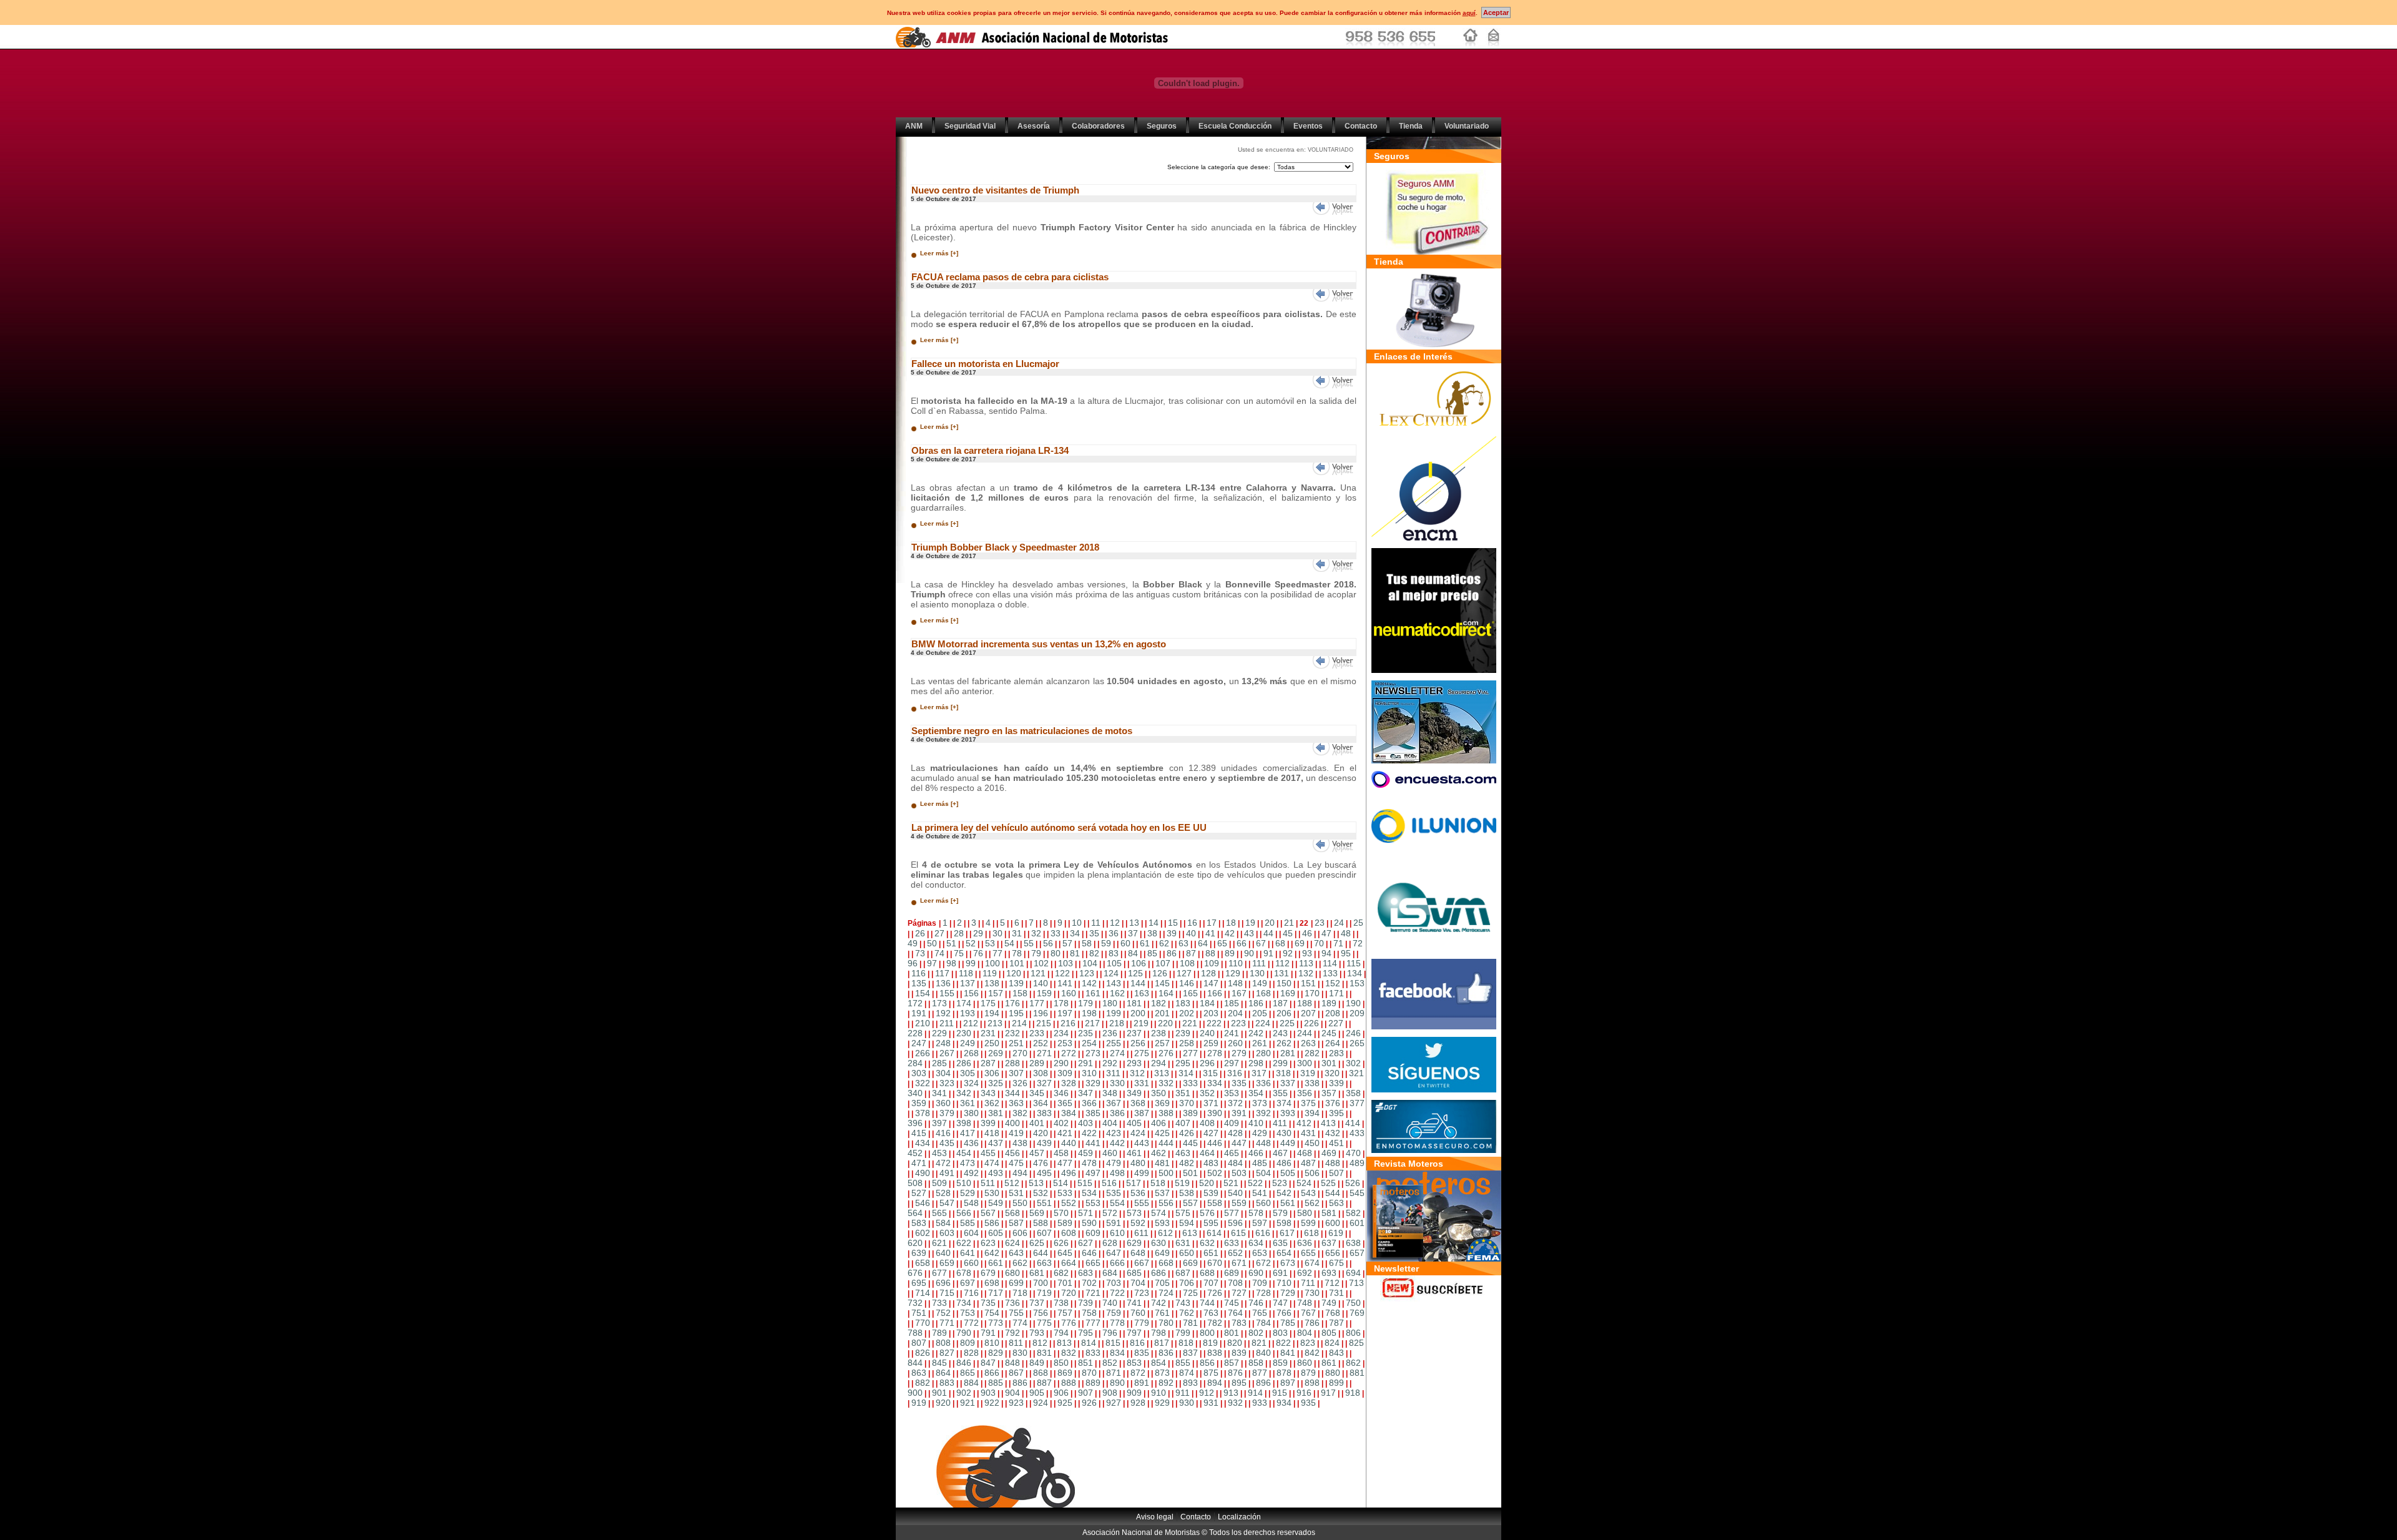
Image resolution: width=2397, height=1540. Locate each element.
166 (1215, 993)
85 (1152, 953)
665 (1093, 1263)
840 (1263, 1353)
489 (1357, 1163)
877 (1260, 1373)
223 (1238, 1023)
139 (1016, 983)
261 (1260, 1043)
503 (1239, 1173)
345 (1037, 1093)
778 (1117, 1323)
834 (1117, 1353)
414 (1353, 1123)
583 (919, 1223)
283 (1336, 1053)
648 (1138, 1253)
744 (1207, 1303)
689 (1232, 1273)
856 (1207, 1363)
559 (1239, 1203)
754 (992, 1313)
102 (1041, 963)
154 (923, 993)
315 (1210, 1073)
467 (1280, 1153)
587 (1016, 1223)
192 (943, 1013)
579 (1280, 1213)
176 (1012, 1003)
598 (1284, 1223)
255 (1114, 1043)
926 (1089, 1403)
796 (1110, 1333)
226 (1311, 1023)
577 (1232, 1213)
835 (1142, 1353)
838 (1215, 1353)
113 (1306, 963)
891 (1142, 1383)
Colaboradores (1098, 126)
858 (1256, 1363)
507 (1336, 1173)
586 (992, 1223)
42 (1230, 933)
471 (919, 1163)
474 (992, 1163)
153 (1357, 983)
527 (919, 1193)
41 (1210, 933)
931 (1211, 1403)
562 (1312, 1203)
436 (971, 1143)
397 (939, 1123)
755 (1016, 1313)
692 (1305, 1273)
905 (1037, 1393)
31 (1017, 933)
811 (1016, 1343)
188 (1305, 1003)
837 (1190, 1353)
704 (1138, 1283)
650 (1187, 1253)
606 (1020, 1233)
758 (1089, 1313)
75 (959, 953)
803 (1280, 1333)
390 (1215, 1113)
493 (996, 1173)
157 (996, 993)
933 (1260, 1403)
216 (1068, 1023)
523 (1280, 1183)
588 (1041, 1223)
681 (1037, 1273)
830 (1020, 1353)
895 (1239, 1383)
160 (1069, 993)
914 (1255, 1393)
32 (1036, 933)
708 (1235, 1283)
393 (1288, 1113)
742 (1159, 1303)
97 (932, 963)
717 (996, 1293)
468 (1305, 1153)
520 (1207, 1183)
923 (1016, 1403)
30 (998, 933)
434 (923, 1143)
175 (988, 1003)
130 (1257, 973)
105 (1114, 963)
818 (1186, 1343)
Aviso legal (1155, 1517)
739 (1086, 1303)
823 (1308, 1343)
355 (1280, 1093)
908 (1110, 1393)
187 (1280, 1003)
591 (1114, 1223)
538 (1187, 1193)
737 (1037, 1303)
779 (1142, 1323)
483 (1211, 1163)
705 (1162, 1283)
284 (915, 1063)
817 (1162, 1343)
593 (1162, 1223)
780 (1166, 1323)
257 (1162, 1043)
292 (1110, 1063)
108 (1187, 963)
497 (1093, 1173)
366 (1089, 1103)
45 (1288, 933)
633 (1232, 1243)
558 (1215, 1203)
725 (1190, 1293)
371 (1211, 1103)
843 (1336, 1353)
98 (951, 963)
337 (1288, 1083)
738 (1061, 1303)
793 (1037, 1333)
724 (1166, 1293)
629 (1134, 1243)
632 (1207, 1243)
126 (1160, 973)
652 (1235, 1253)
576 (1207, 1213)
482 (1187, 1163)
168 (1263, 993)
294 (1159, 1063)
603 (947, 1233)
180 (1110, 1003)
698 (992, 1283)
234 (1061, 1033)
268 (971, 1053)
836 (1166, 1353)
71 (1338, 943)
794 (1061, 1333)
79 (1036, 953)
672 (1263, 1263)
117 (942, 973)
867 (1016, 1373)
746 (1256, 1303)
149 (1260, 983)
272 (1069, 1053)
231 (988, 1033)
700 (1041, 1283)
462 (1159, 1153)
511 (988, 1183)
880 (1333, 1373)
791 (988, 1333)
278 (1215, 1053)
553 (1093, 1203)
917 (1328, 1393)
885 (996, 1383)
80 (1056, 953)
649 (1162, 1253)
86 (1172, 953)
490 (923, 1173)
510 (964, 1183)
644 (1041, 1253)
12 (1115, 923)
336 (1263, 1083)
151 (1308, 983)
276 (1166, 1053)
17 (1212, 923)
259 (1211, 1043)
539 (1211, 1193)
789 (939, 1333)
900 (915, 1393)
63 (1184, 943)
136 (943, 983)
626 (1061, 1243)
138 (992, 983)
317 (1259, 1073)
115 (1354, 963)
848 (1012, 1363)
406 (1159, 1123)
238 (1159, 1033)
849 (1037, 1363)
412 (1304, 1123)
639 (919, 1253)
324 (971, 1083)
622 (964, 1243)
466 (1256, 1153)
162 (1117, 993)
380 (971, 1113)
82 (1094, 953)
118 (966, 973)
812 (1040, 1343)
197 (1065, 1013)
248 (943, 1043)
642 (992, 1253)
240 (1207, 1033)
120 (1014, 973)
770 (923, 1323)
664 (1069, 1263)
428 (1235, 1133)
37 (1133, 933)
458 (1061, 1153)
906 (1061, 1393)
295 (1183, 1063)
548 (971, 1203)
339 (1336, 1083)
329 (1093, 1083)
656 (1333, 1253)
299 (1280, 1063)
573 (1134, 1213)
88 (1210, 953)
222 (1214, 1023)
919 (919, 1403)
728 (1263, 1293)
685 (1134, 1273)
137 (968, 983)
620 (915, 1243)
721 (1093, 1293)
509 (939, 1183)
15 (1173, 923)
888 (1069, 1383)
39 (1172, 933)
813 (1064, 1343)
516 (1109, 1183)
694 (1353, 1273)
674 (1312, 1263)
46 (1307, 933)
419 (1016, 1133)
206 (1284, 1013)
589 (1065, 1223)
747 (1280, 1303)
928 (1138, 1403)
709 (1260, 1283)
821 (1259, 1343)
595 (1211, 1223)
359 (919, 1103)
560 (1263, 1203)
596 (1235, 1223)
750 (1353, 1303)
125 (1135, 973)
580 (1305, 1213)
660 (971, 1263)
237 (1134, 1033)
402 (1061, 1123)
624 (1012, 1243)
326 (1020, 1083)
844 (915, 1363)
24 (1339, 923)
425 (1162, 1133)
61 (1145, 943)
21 (1289, 923)
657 (1357, 1253)
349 (1134, 1093)
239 (1183, 1033)
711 (1308, 1283)
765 (1260, 1313)
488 (1333, 1163)
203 (1211, 1013)
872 (1138, 1373)
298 (1256, 1063)
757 (1065, 1313)
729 (1288, 1293)
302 (1353, 1063)
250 (992, 1043)
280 (1263, 1053)
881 (1357, 1373)
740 (1110, 1303)
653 (1260, 1253)
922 (992, 1403)
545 (1357, 1193)
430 (1284, 1133)
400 (1012, 1123)
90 (1249, 953)
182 (1159, 1003)
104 (1090, 963)
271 (1044, 1053)
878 (1284, 1373)
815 (1113, 1343)
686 (1159, 1273)
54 (1009, 943)
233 (1037, 1033)
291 (1086, 1063)
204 (1235, 1013)
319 (1308, 1073)
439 (1044, 1143)
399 (988, 1123)
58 (1087, 943)
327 (1044, 1083)
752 (943, 1313)
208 (1333, 1013)
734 (964, 1303)
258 (1187, 1043)
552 (1069, 1203)
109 (1212, 963)
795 (1086, 1333)
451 (1336, 1143)
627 (1086, 1243)
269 (996, 1053)
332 (1166, 1083)
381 (996, 1113)
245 (1329, 1033)
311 (1113, 1073)
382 (1020, 1113)
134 (1355, 973)
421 (1065, 1133)
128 (1208, 973)
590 (1089, 1223)
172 (915, 1003)
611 (1141, 1233)
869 (1065, 1373)
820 (1235, 1343)
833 (1093, 1353)
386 (1117, 1113)
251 (1016, 1043)
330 (1117, 1083)
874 (1187, 1373)
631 (1183, 1243)
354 (1256, 1093)
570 (1061, 1213)
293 (1134, 1063)
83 (1114, 953)
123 (1087, 973)
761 (1162, 1313)
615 (1238, 1233)
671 (1239, 1263)
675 (1336, 1263)
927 (1114, 1403)
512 (1012, 1183)
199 (1114, 1013)
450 (1312, 1143)
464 (1207, 1153)
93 (1307, 953)
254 (1089, 1043)
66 (1242, 943)
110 (1236, 963)
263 (1308, 1043)
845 (939, 1363)
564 (915, 1213)
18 (1231, 923)
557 (1190, 1203)
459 (1086, 1153)
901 (939, 1393)
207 (1308, 1013)
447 (1239, 1143)
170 (1312, 993)
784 (1263, 1323)
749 (1329, 1303)
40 (1191, 933)
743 (1183, 1303)
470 (1353, 1153)
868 (1041, 1373)
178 (1061, 1003)
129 (1233, 973)
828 (971, 1353)
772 (971, 1323)
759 (1114, 1313)
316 (1235, 1073)
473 (968, 1163)
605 (996, 1233)
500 (1166, 1173)
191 (919, 1013)
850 (1061, 1363)
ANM (914, 126)
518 (1158, 1183)
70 (1319, 943)
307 (1016, 1073)
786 (1312, 1323)
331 (1142, 1083)
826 (923, 1353)
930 (1187, 1403)
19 (1250, 923)
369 (1162, 1103)
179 (1086, 1003)
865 (968, 1373)
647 (1114, 1253)
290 (1061, 1063)
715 (947, 1293)
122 (1062, 973)
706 (1187, 1283)
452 (915, 1153)
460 (1110, 1153)
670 (1215, 1263)
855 (1183, 1363)
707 (1211, 1283)
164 (1166, 993)
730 (1312, 1293)
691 (1280, 1273)
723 (1142, 1293)
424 (1138, 1133)
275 (1142, 1053)
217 (1092, 1023)
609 (1093, 1233)
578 (1256, 1213)
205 (1260, 1013)
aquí (1469, 13)
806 (1353, 1333)
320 (1332, 1073)
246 (1353, 1033)
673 (1288, 1263)
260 (1235, 1043)
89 (1230, 953)
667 (1142, 1263)
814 (1089, 1343)
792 (1012, 1333)
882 (923, 1383)
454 (964, 1153)
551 (1044, 1203)
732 (915, 1303)
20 (1270, 923)
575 (1183, 1213)
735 (988, 1303)
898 (1312, 1383)
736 (1012, 1303)
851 (1086, 1363)
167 (1239, 993)
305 (968, 1073)
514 (1061, 1183)
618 (1311, 1233)
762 (1187, 1313)
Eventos (1308, 126)
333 (1190, 1083)
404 (1110, 1123)
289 (1037, 1063)
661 (996, 1263)
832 (1069, 1353)
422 (1089, 1133)
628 (1110, 1243)
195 (1016, 1013)
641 (968, 1253)
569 (1037, 1213)
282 (1312, 1053)
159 (1044, 993)
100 (993, 963)
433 (1357, 1133)
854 (1159, 1363)
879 (1308, 1373)
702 (1089, 1283)
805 (1329, 1333)
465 (1232, 1153)
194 (992, 1013)
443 (1142, 1143)
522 (1255, 1183)
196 (1041, 1013)
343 (988, 1093)
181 (1134, 1003)
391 (1239, 1113)
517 (1134, 1183)
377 (1357, 1103)
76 (978, 953)
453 (939, 1153)
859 (1280, 1363)
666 (1117, 1263)
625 (1037, 1243)
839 (1239, 1353)
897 (1288, 1383)
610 (1117, 1233)
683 (1086, 1273)
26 (920, 933)
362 (992, 1103)
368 (1138, 1103)
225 (1287, 1023)
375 (1308, 1103)
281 (1288, 1053)
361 (968, 1103)
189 (1329, 1003)
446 (1215, 1143)
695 (919, 1283)
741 (1134, 1303)
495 (1044, 1173)
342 (964, 1093)
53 (990, 943)
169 (1288, 993)
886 (1020, 1383)
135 (919, 983)
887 (1044, 1383)
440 (1069, 1143)
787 (1336, 1323)
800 (1207, 1333)
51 (951, 943)
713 (1356, 1283)
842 (1312, 1353)
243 (1280, 1033)
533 (1065, 1193)
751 (919, 1313)
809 (968, 1343)
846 (964, 1363)
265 (1357, 1043)
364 (1041, 1103)
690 (1256, 1273)
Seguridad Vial (970, 126)
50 (932, 943)
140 (1041, 983)
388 (1166, 1113)
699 (1016, 1283)
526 (1353, 1183)
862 (1353, 1363)
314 (1186, 1073)
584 (943, 1223)
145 (1162, 983)
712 (1332, 1283)
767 (1308, 1313)
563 (1336, 1203)
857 (1232, 1363)
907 (1086, 1393)
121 (1038, 973)
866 (992, 1373)
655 (1308, 1253)
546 (923, 1203)
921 (968, 1403)
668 (1166, 1263)
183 (1183, 1003)
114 (1330, 963)
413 (1328, 1123)
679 (988, 1273)
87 (1191, 953)
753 (968, 1313)
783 (1239, 1323)
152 (1333, 983)
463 (1183, 1153)
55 (1029, 943)
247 (919, 1043)
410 (1256, 1123)
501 (1190, 1173)
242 (1256, 1033)
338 (1312, 1083)
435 (947, 1143)
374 (1284, 1103)
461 (1134, 1153)
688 (1207, 1273)
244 (1305, 1033)
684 (1110, 1273)
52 (971, 943)
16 (1192, 923)
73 (920, 953)
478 (1089, 1163)
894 (1215, 1383)
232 (1012, 1033)
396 (915, 1123)
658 (923, 1263)
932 (1235, 1403)
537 (1162, 1193)
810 (992, 1343)
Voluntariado (1467, 126)
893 (1190, 1383)
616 (1263, 1233)
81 (1075, 953)
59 (1106, 943)
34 (1075, 933)
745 (1232, 1303)
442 (1117, 1143)
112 (1282, 963)
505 (1288, 1173)
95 (1346, 953)
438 (1020, 1143)
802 (1256, 1333)
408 (1207, 1123)
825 (1356, 1343)
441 (1093, 1143)
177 (1037, 1003)
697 (968, 1283)
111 (1259, 963)
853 (1134, 1363)
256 (1138, 1043)
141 (1065, 983)
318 (1283, 1073)
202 (1187, 1013)
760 (1138, 1313)
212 (971, 1023)
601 (1357, 1223)
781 (1190, 1323)
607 (1044, 1233)
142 (1089, 983)
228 (915, 1033)
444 (1166, 1143)
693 (1329, 1273)
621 (939, 1243)
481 (1162, 1163)
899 (1336, 1383)
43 (1249, 933)
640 (943, 1253)
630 (1159, 1243)
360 (943, 1103)
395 (1336, 1113)
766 (1284, 1313)
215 (1044, 1023)
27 (939, 933)
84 (1133, 953)
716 (971, 1293)
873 (1162, 1373)
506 (1312, 1173)
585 (968, 1223)
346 (1061, 1093)
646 (1089, 1253)
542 (1284, 1193)
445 (1190, 1143)
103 (1066, 963)
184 (1207, 1003)
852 (1110, 1363)
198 (1089, 1013)
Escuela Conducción (1235, 126)
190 (1353, 1003)
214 (1019, 1023)
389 (1190, 1113)
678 (964, 1273)
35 (1094, 933)
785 (1288, 1323)
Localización (1239, 1517)
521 (1231, 1183)
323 (947, 1083)
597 (1260, 1223)
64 (1203, 943)
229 (939, 1033)
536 (1138, 1193)
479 (1114, 1163)
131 (1282, 973)
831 (1044, 1353)
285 (939, 1063)
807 (919, 1343)
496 (1069, 1173)
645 (1065, 1253)
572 (1110, 1213)
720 (1069, 1293)
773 (996, 1323)
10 (1077, 923)
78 (1017, 953)
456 (1012, 1153)
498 (1117, 1173)
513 (1036, 1183)
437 (996, 1143)
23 (1320, 923)
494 (1020, 1173)
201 (1162, 1013)
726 (1215, 1293)
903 (988, 1393)
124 (1111, 973)
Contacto (1361, 126)
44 (1268, 933)
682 (1061, 1273)
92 (1288, 953)
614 (1214, 1233)
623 (988, 1243)
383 (1044, 1113)
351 (1183, 1093)
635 (1280, 1243)
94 (1326, 953)
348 (1110, 1093)
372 (1235, 1103)
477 (1065, 1163)
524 (1304, 1183)
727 (1239, 1293)
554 (1117, 1203)
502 (1215, 1173)
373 (1260, 1103)
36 (1114, 933)
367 (1114, 1103)
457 (1037, 1153)
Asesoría (1034, 126)
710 (1284, 1283)
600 (1333, 1223)
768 (1333, 1313)
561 (1288, 1203)
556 (1166, 1203)
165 (1190, 993)
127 (1184, 973)
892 (1166, 1383)
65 (1222, 943)
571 (1086, 1213)
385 (1093, 1113)
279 (1239, 1053)
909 (1134, 1393)
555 (1142, 1203)
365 (1065, 1103)
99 (971, 963)
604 (971, 1233)
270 (1020, 1053)
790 (964, 1333)
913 (1231, 1393)
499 (1142, 1173)
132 (1306, 973)
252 (1041, 1043)
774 (1020, 1323)
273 (1093, 1053)
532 (1041, 1193)
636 (1305, 1243)
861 (1329, 1363)
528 (943, 1193)
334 (1215, 1083)
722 (1117, 1293)
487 (1308, 1163)
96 (913, 963)
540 (1235, 1193)
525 (1328, 1183)
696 (943, 1283)
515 (1085, 1183)
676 (915, 1273)
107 (1163, 963)
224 (1263, 1023)
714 (923, 1293)
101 (1017, 963)
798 (1159, 1333)
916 (1304, 1393)
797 (1134, 1333)
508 (915, 1183)
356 (1305, 1093)
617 (1287, 1233)
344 (1012, 1093)
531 (1016, 1193)
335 (1239, 1083)
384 (1069, 1113)
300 (1305, 1063)
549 (996, 1203)
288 (1012, 1063)
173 (939, 1003)
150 (1284, 983)
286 (964, 1063)
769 (1357, 1313)
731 (1336, 1293)
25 (1358, 923)
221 (1190, 1023)
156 (971, 993)
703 (1114, 1283)
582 (1353, 1213)
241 (1232, 1033)
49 (913, 943)
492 (971, 1173)
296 (1207, 1063)
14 (1154, 923)
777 (1093, 1323)
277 (1190, 1053)
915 (1280, 1393)
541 (1260, 1193)
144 (1138, 983)
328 (1069, 1083)
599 (1308, 1223)
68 (1280, 943)
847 (988, 1363)
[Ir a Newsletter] (1434, 1299)
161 (1093, 993)
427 (1211, 1133)
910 (1159, 1393)
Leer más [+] (939, 253)
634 (1256, 1243)
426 (1187, 1133)
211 (947, 1023)
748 (1305, 1303)
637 (1329, 1243)
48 (1346, 933)
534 (1089, 1193)
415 (919, 1133)
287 (988, 1063)
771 (947, 1323)
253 (1065, 1043)
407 (1183, 1123)
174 (964, 1003)
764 (1235, 1313)
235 (1086, 1033)
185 (1232, 1003)
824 (1332, 1343)
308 (1041, 1073)
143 (1114, 983)
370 (1187, 1103)
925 (1065, 1403)
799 (1183, 1333)
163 (1142, 993)
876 (1235, 1373)
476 (1041, 1163)
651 (1211, 1253)
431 (1308, 1133)
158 (1020, 993)
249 (968, 1043)
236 (1110, 1033)
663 (1044, 1263)
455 (988, 1153)
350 (1159, 1093)
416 (943, 1133)
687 (1183, 1273)
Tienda (1411, 126)
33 (1056, 933)
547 (947, 1203)
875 (1211, 1373)
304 (943, 1073)
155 (947, 993)
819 (1210, 1343)
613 (1190, 1233)
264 (1333, 1043)
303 (919, 1073)
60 (1125, 943)
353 (1232, 1093)
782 (1215, 1323)
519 (1182, 1183)
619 (1336, 1233)
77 (998, 953)
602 (923, 1233)
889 (1093, 1383)
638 (1353, 1243)
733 (939, 1303)
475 (1016, 1163)
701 (1065, 1283)
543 (1308, 1193)
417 (968, 1133)
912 (1207, 1393)
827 (947, 1353)
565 (939, 1213)
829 (996, 1353)
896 (1263, 1383)
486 (1284, 1163)
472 (943, 1163)
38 (1152, 933)
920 (943, 1403)
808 (943, 1343)
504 (1263, 1173)
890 (1117, 1383)
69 (1300, 943)
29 (978, 933)
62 (1164, 943)
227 (1336, 1023)
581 (1329, 1213)
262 (1284, 1043)
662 (1020, 1263)
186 (1256, 1003)
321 (1356, 1073)
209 (1357, 1013)
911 (1183, 1393)
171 (1336, 993)
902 (964, 1393)
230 (964, 1033)
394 (1312, 1113)
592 (1138, 1223)
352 (1207, 1093)
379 (947, 1113)
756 (1041, 1313)
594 (1187, 1223)
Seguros (1162, 126)
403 (1086, 1123)
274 (1117, 1053)
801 (1232, 1333)
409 (1232, 1123)
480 (1138, 1163)
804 (1305, 1333)
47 (1326, 933)
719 (1044, 1293)
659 (947, 1263)
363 (1016, 1103)
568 (1012, 1213)
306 (992, 1073)
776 (1069, 1323)
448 (1263, 1143)
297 (1232, 1063)
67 (1261, 943)
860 (1305, 1363)
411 (1280, 1123)
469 (1329, 1153)
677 (939, 1273)
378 (923, 1113)
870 (1089, 1373)
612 (1165, 1233)
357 (1329, 1093)
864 (943, 1373)
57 (1067, 943)
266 (923, 1053)
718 (1020, 1293)
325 (996, 1083)
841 (1288, 1353)
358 (1353, 1093)
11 (1096, 923)
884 (971, 1383)
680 (1012, 1273)
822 (1283, 1343)
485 (1260, 1163)
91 (1268, 953)
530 (992, 1193)
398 (964, 1123)
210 (923, 1023)
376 (1333, 1103)
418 (992, 1133)
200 (1138, 1013)
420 (1041, 1133)
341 (939, 1093)
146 (1187, 983)
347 (1086, 1093)
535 (1114, 1193)
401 (1037, 1123)
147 (1211, 983)
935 (1308, 1403)
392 (1263, 1113)
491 (947, 1173)
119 (990, 973)
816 (1137, 1343)
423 (1114, 1133)
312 (1137, 1073)
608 (1069, 1233)
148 (1235, 983)
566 (964, 1213)
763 (1211, 1313)
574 (1159, 1213)
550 (1020, 1203)
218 (1117, 1023)
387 (1142, 1113)
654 (1284, 1253)
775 (1044, 1323)
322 (923, 1083)
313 (1162, 1073)
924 (1041, 1403)
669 (1190, 1263)
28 (959, 933)
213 (995, 1023)
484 (1235, 1163)
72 (1358, 943)
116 (919, 973)
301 (1329, 1063)
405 (1134, 1123)
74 (939, 953)
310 (1089, 1073)
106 (1139, 963)
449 (1288, 1143)
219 (1141, 1023)
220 (1165, 1023)
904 (1012, 1393)
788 (915, 1333)
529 (968, 1193)
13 (1134, 923)
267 (947, 1053)
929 (1162, 1403)
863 (919, 1373)
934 (1284, 1403)
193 (968, 1013)
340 (915, 1093)
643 (1016, 1253)
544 (1333, 1193)
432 (1333, 1133)
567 (988, 1213)
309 (1065, 1073)
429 (1260, 1133)
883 (947, 1383)
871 (1114, 1373)
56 (1048, 943)
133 (1330, 973)
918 (1353, 1393)
